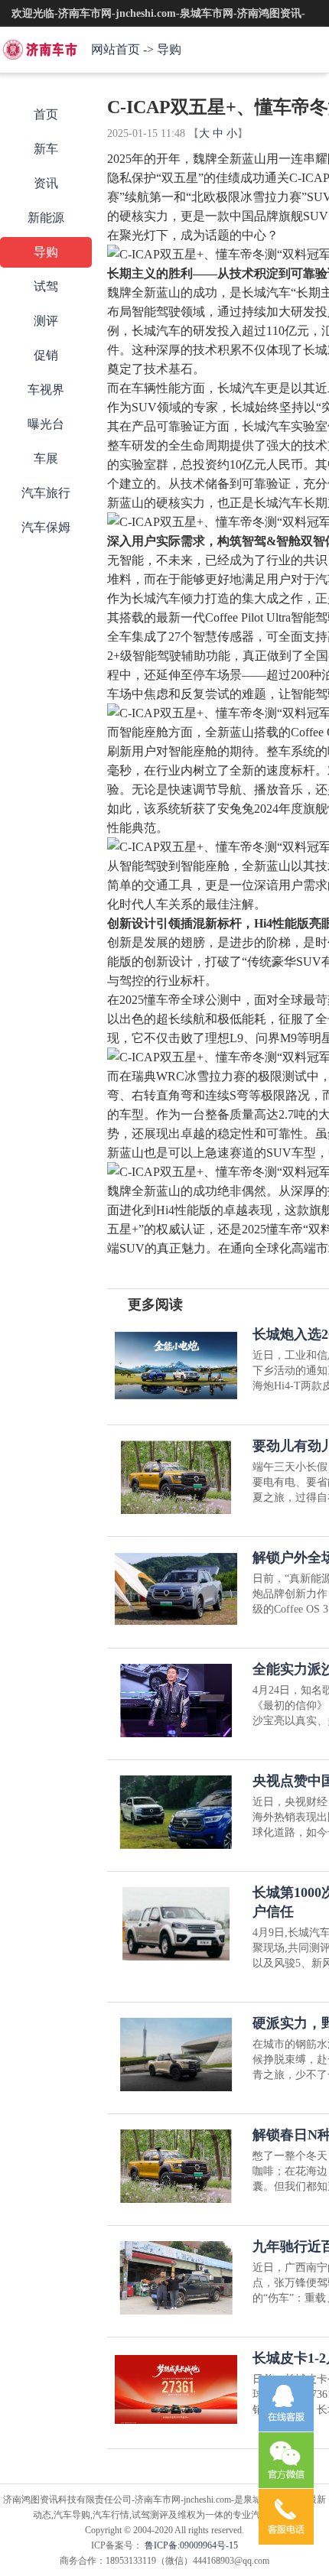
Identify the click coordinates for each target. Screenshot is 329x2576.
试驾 (46, 286)
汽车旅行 (46, 493)
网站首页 (116, 49)
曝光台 (46, 424)
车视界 (46, 390)
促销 (46, 355)
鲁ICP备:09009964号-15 (190, 2545)
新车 (46, 149)
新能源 (46, 218)
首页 (46, 114)
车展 (46, 458)
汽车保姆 (46, 527)
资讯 (46, 183)
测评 (46, 321)
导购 (169, 49)
